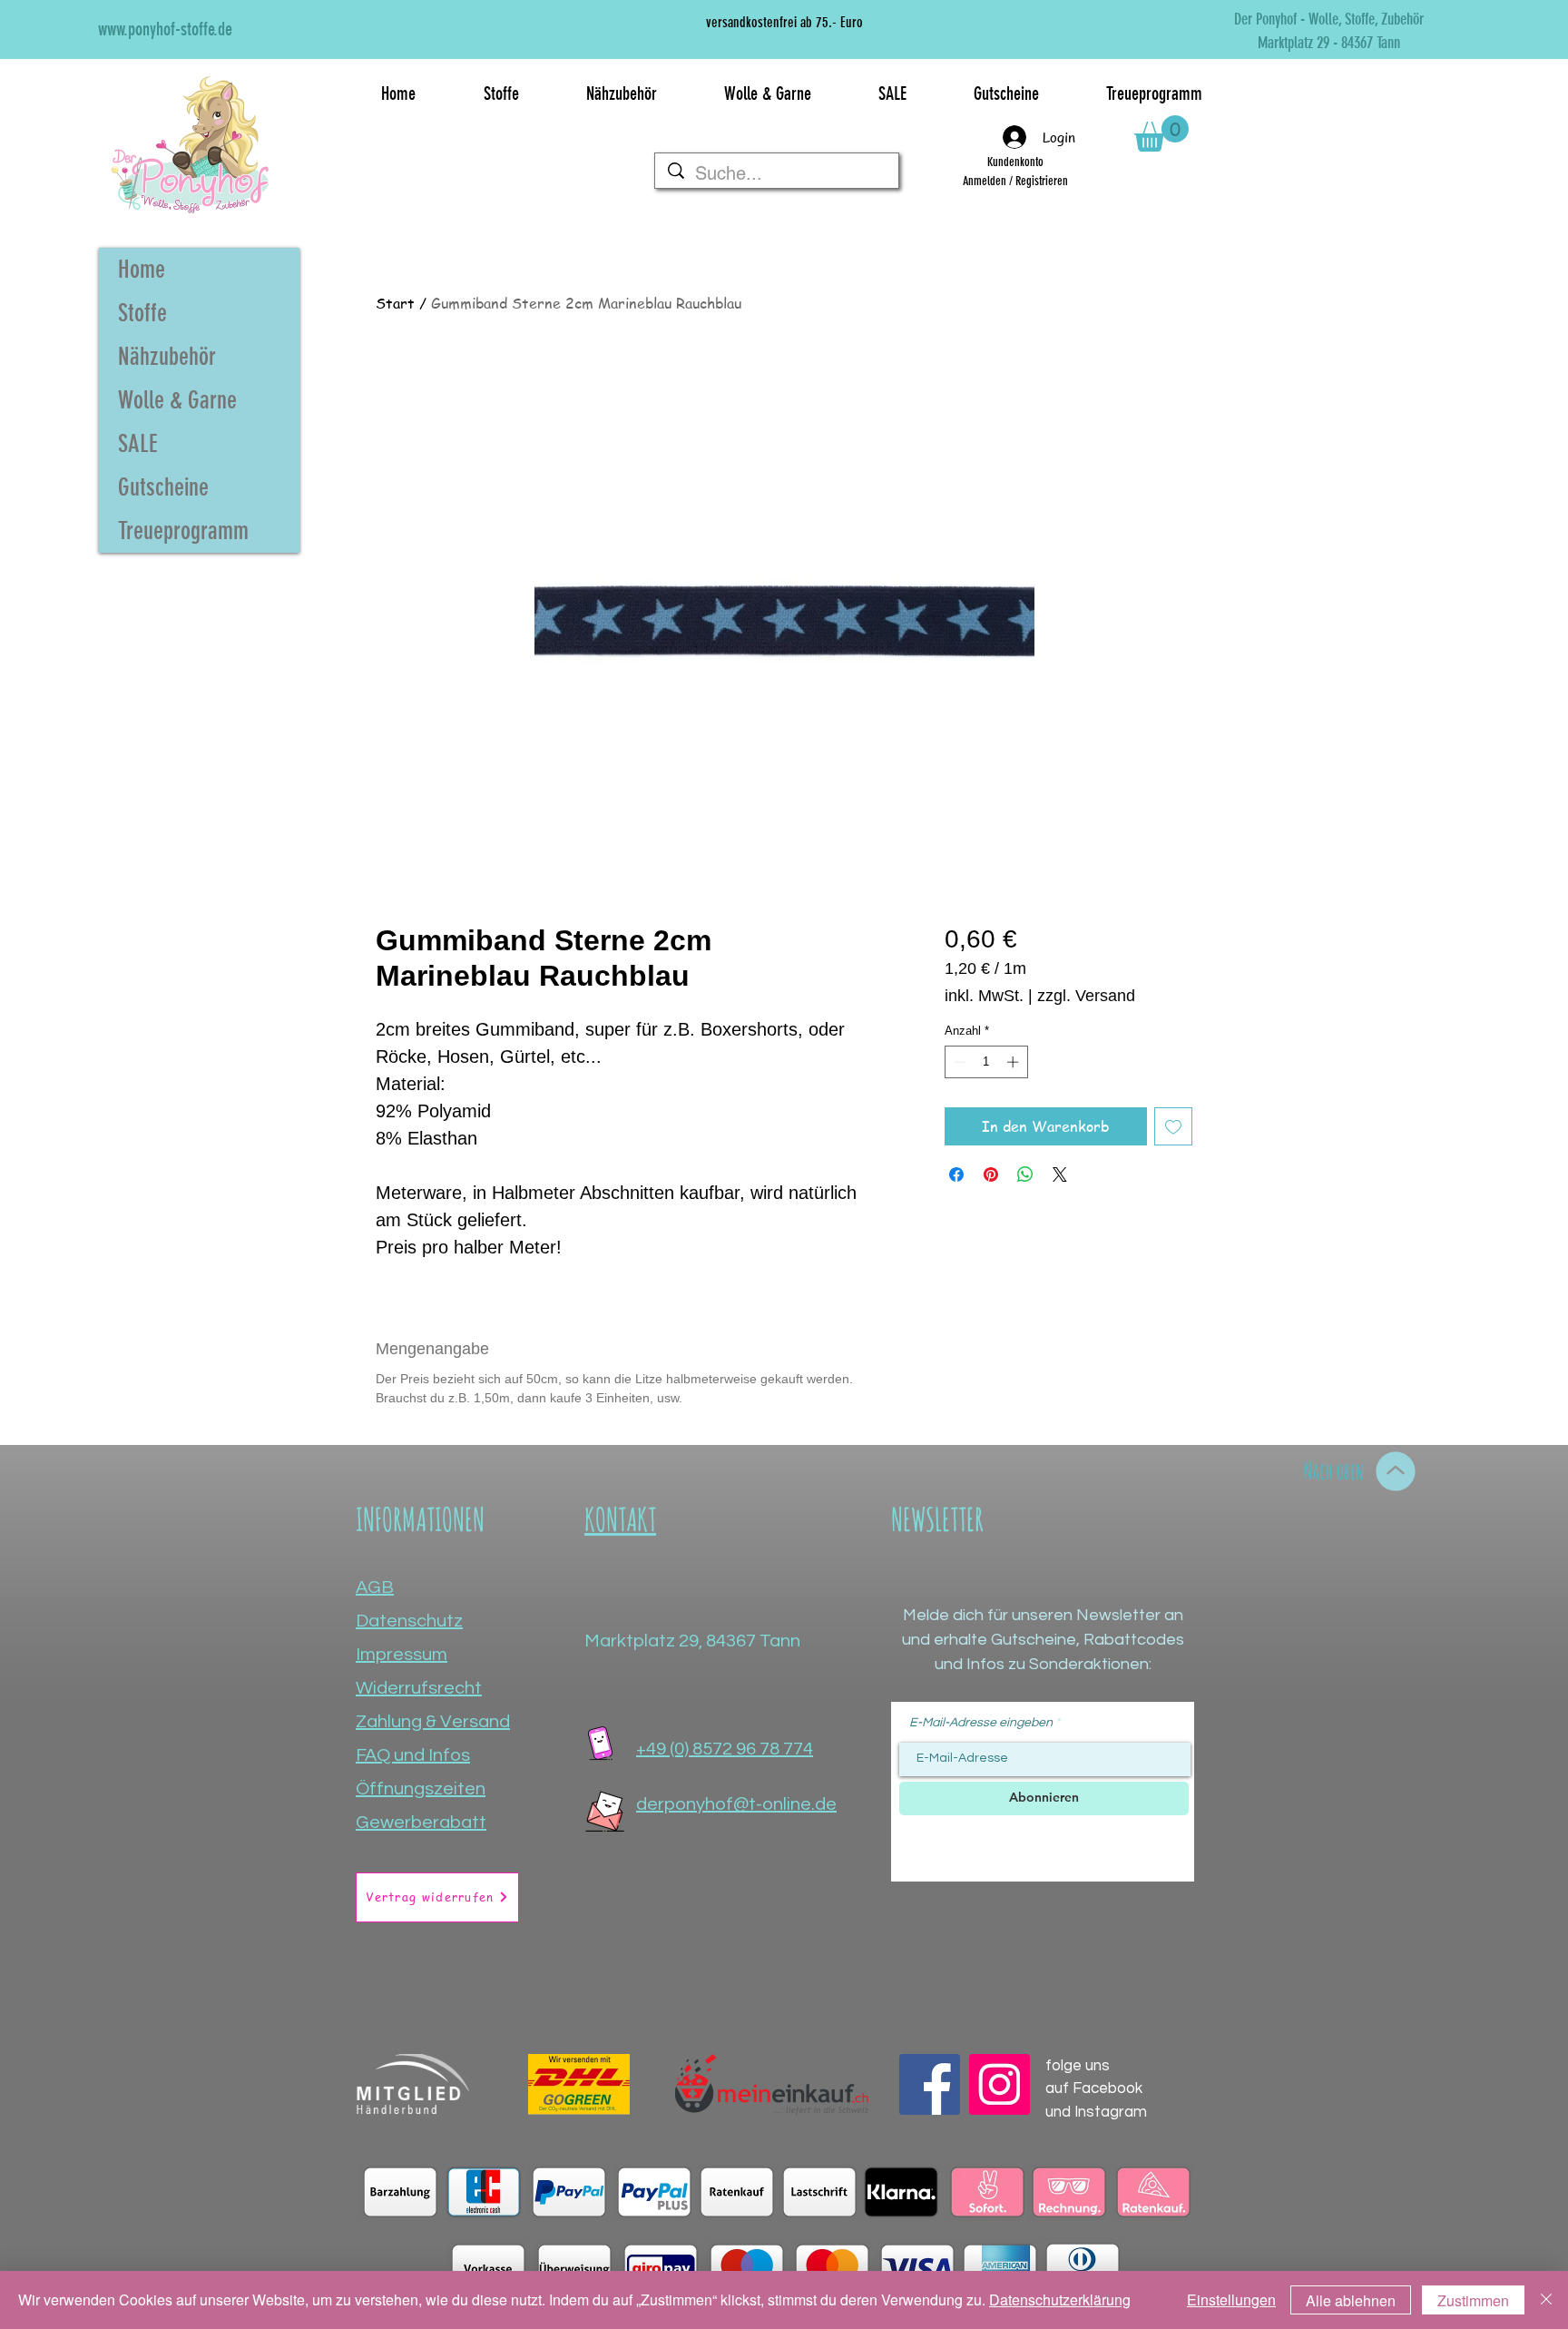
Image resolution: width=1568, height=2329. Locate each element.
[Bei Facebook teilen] (956, 1174)
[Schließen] (1546, 2300)
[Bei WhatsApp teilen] (1025, 1174)
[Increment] (1014, 1062)
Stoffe (142, 313)
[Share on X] (1060, 1174)
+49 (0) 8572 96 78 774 (725, 1749)
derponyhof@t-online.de (736, 1804)
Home (142, 270)
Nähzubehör (167, 357)
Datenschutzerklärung (1060, 2300)
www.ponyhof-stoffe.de (165, 29)
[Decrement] (958, 1062)
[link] (1161, 133)
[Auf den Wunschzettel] (1173, 1126)
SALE (138, 444)
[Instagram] (1000, 2084)
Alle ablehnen (1351, 2300)
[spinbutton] (986, 1062)
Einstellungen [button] (1231, 2300)
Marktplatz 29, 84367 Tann (692, 1641)
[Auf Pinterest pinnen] (991, 1174)
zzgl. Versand (1086, 996)
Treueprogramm (183, 531)
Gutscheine (163, 487)
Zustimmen (1473, 2300)
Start (395, 303)
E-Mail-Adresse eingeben (981, 1723)
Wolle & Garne (177, 400)
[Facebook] (930, 2084)
